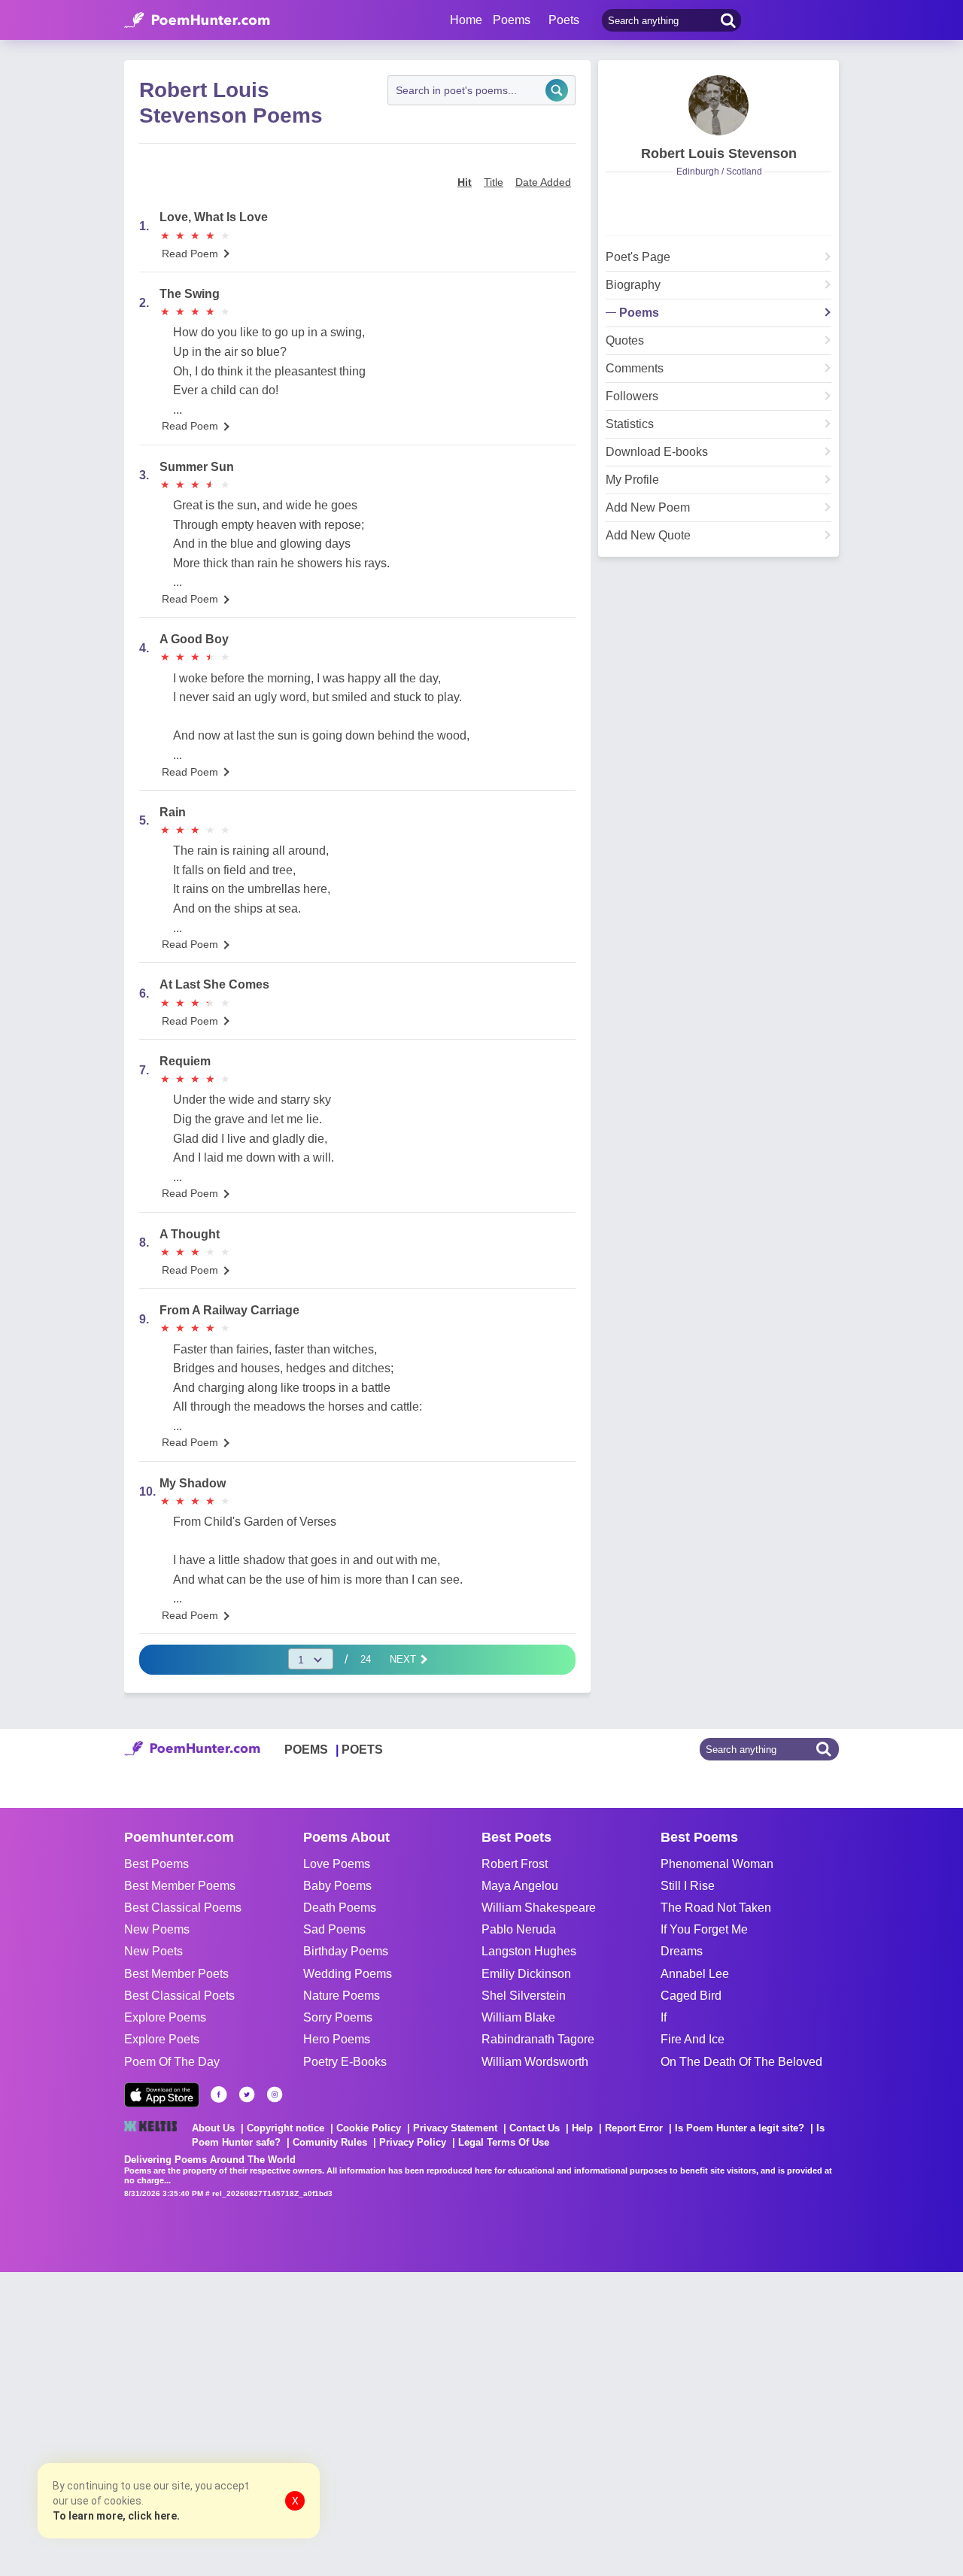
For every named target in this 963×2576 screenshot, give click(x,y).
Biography (633, 285)
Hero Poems (337, 2039)
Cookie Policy (369, 2128)
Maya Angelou (520, 1886)
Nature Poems (342, 1996)
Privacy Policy (413, 2142)
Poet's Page (638, 257)
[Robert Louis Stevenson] (718, 105)
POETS (362, 1750)
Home (466, 20)
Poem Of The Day (172, 2062)
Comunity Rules (330, 2142)
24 (366, 1659)
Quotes (625, 341)
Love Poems (337, 1864)
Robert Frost (515, 1864)
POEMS (306, 1750)
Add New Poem (648, 508)
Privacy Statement (455, 2128)
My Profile (632, 480)
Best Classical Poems (183, 1908)
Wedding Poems (348, 1974)
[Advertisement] (226, 2423)
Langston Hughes (529, 1951)
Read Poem (190, 254)
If (664, 2017)
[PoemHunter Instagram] (275, 2095)
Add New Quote (648, 536)
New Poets (153, 1951)
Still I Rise (688, 1886)
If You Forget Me (704, 1929)
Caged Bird (691, 1996)
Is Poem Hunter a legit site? (740, 2128)
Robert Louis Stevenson (719, 153)
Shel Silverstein (524, 1996)
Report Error (634, 2128)
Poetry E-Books (345, 2062)
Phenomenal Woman (717, 1864)
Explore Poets (162, 2039)
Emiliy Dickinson (526, 1974)
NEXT (404, 1659)
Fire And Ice (693, 2039)
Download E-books (657, 452)
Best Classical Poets (179, 1996)
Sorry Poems (338, 2017)
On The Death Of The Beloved (741, 2062)
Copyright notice (286, 2128)
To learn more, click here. (116, 2516)
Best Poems (156, 1864)
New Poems (157, 1929)
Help (582, 2128)
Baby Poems (337, 1886)
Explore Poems (165, 2017)
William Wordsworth (535, 2062)
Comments (635, 369)
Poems (639, 313)
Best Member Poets (176, 1974)
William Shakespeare (539, 1908)
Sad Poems (334, 1929)
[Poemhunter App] (162, 2095)
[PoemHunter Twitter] (247, 2095)
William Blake (518, 2017)
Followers (632, 396)
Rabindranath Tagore (538, 2039)
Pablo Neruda (519, 1929)
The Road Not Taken (716, 1908)
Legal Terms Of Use (504, 2142)
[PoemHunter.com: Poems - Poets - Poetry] (197, 20)
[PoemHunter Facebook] (219, 2095)
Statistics (630, 424)
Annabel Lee (695, 1974)
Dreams (682, 1951)
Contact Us (535, 2128)
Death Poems (340, 1908)
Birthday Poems (346, 1951)
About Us (213, 2128)
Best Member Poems (180, 1886)
